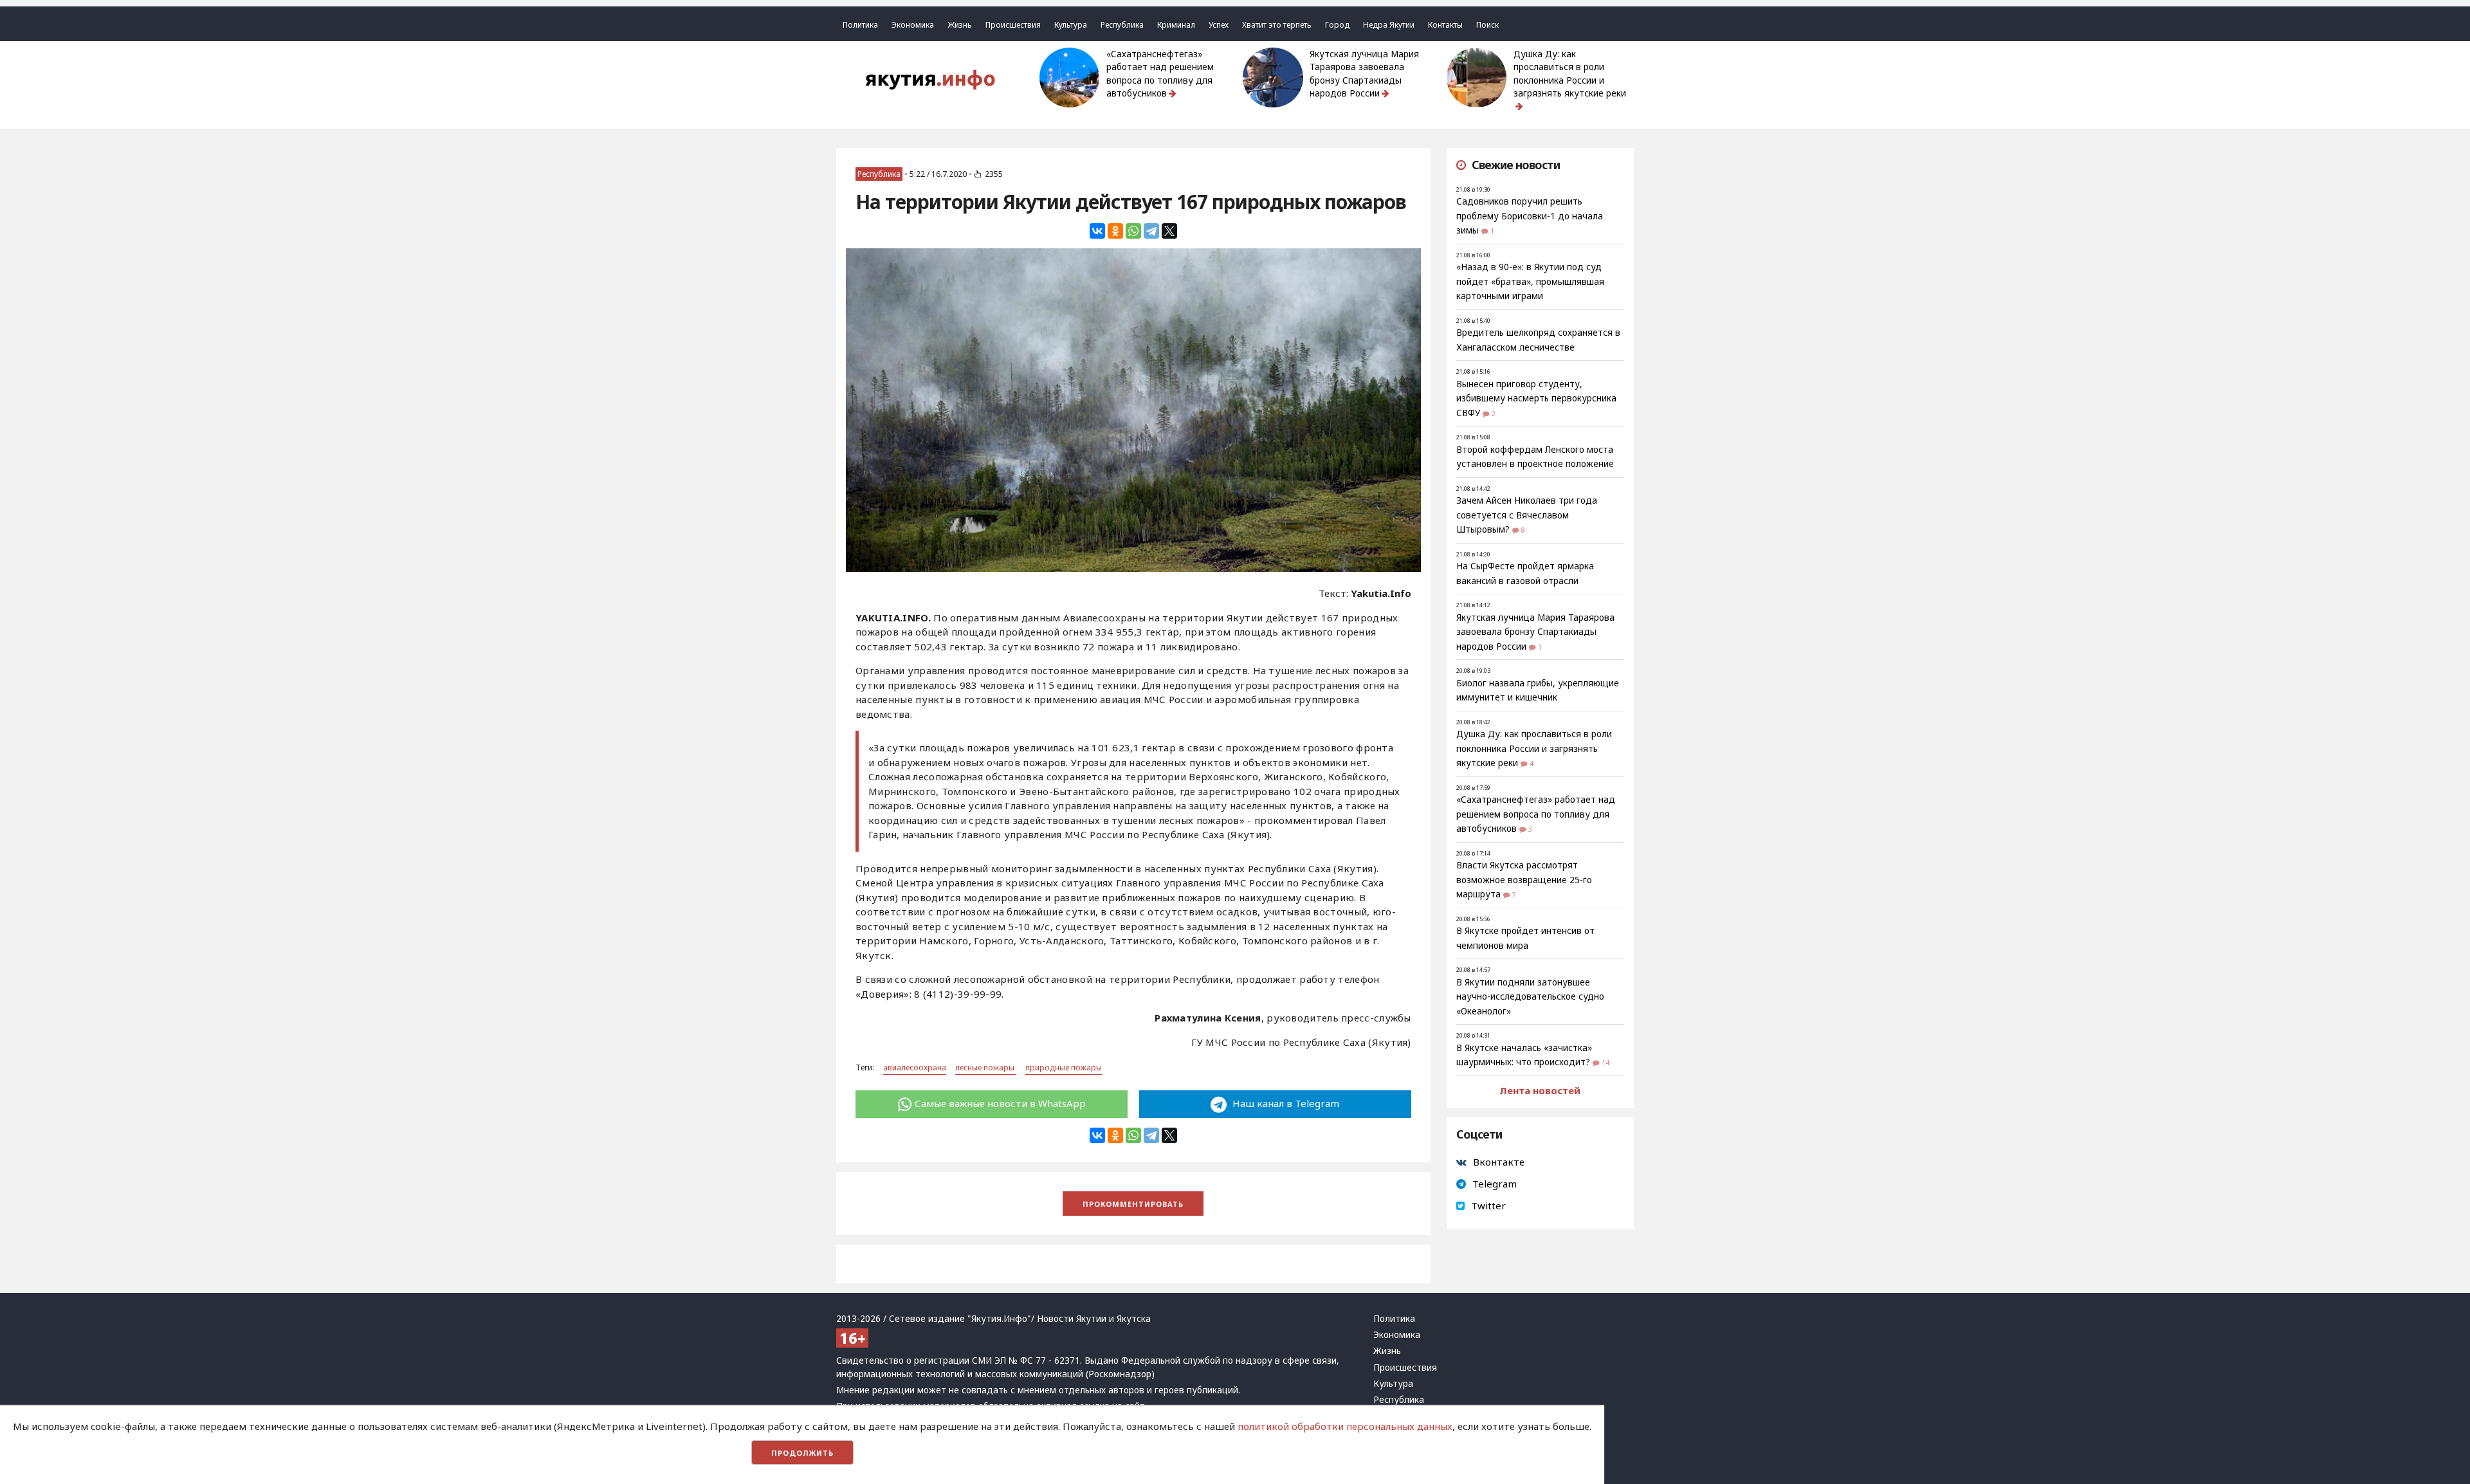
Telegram (1495, 1184)
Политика (860, 25)
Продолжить (802, 1453)
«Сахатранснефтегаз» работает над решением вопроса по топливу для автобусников (1160, 74)
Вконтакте (1499, 1162)
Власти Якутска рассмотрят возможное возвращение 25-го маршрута (1524, 880)
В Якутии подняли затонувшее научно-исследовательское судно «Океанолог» (1530, 997)
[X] (1169, 231)
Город (1337, 25)
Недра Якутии (1389, 25)
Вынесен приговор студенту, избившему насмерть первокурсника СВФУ (1536, 398)
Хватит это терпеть (1277, 25)
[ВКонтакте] (1097, 231)
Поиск (1487, 25)
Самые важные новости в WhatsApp (1000, 1103)
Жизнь (960, 25)
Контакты (1445, 25)
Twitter (1488, 1205)
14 (1605, 1063)
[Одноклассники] (1115, 231)
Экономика (913, 25)
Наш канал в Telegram (1285, 1103)
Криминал (1176, 25)
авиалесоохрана (915, 1067)
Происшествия (1013, 25)
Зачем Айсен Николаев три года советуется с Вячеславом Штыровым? (1527, 515)
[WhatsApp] (1133, 231)
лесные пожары (986, 1067)
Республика (1122, 25)
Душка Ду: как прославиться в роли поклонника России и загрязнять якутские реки (1570, 74)
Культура (1071, 25)
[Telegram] (1151, 231)
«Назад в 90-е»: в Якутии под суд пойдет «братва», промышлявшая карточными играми (1530, 281)
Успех (1219, 25)
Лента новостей (1540, 1090)
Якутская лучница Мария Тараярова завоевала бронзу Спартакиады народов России (1364, 74)
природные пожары (1064, 1067)
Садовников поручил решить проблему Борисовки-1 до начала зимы (1530, 216)
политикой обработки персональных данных (1345, 1426)
